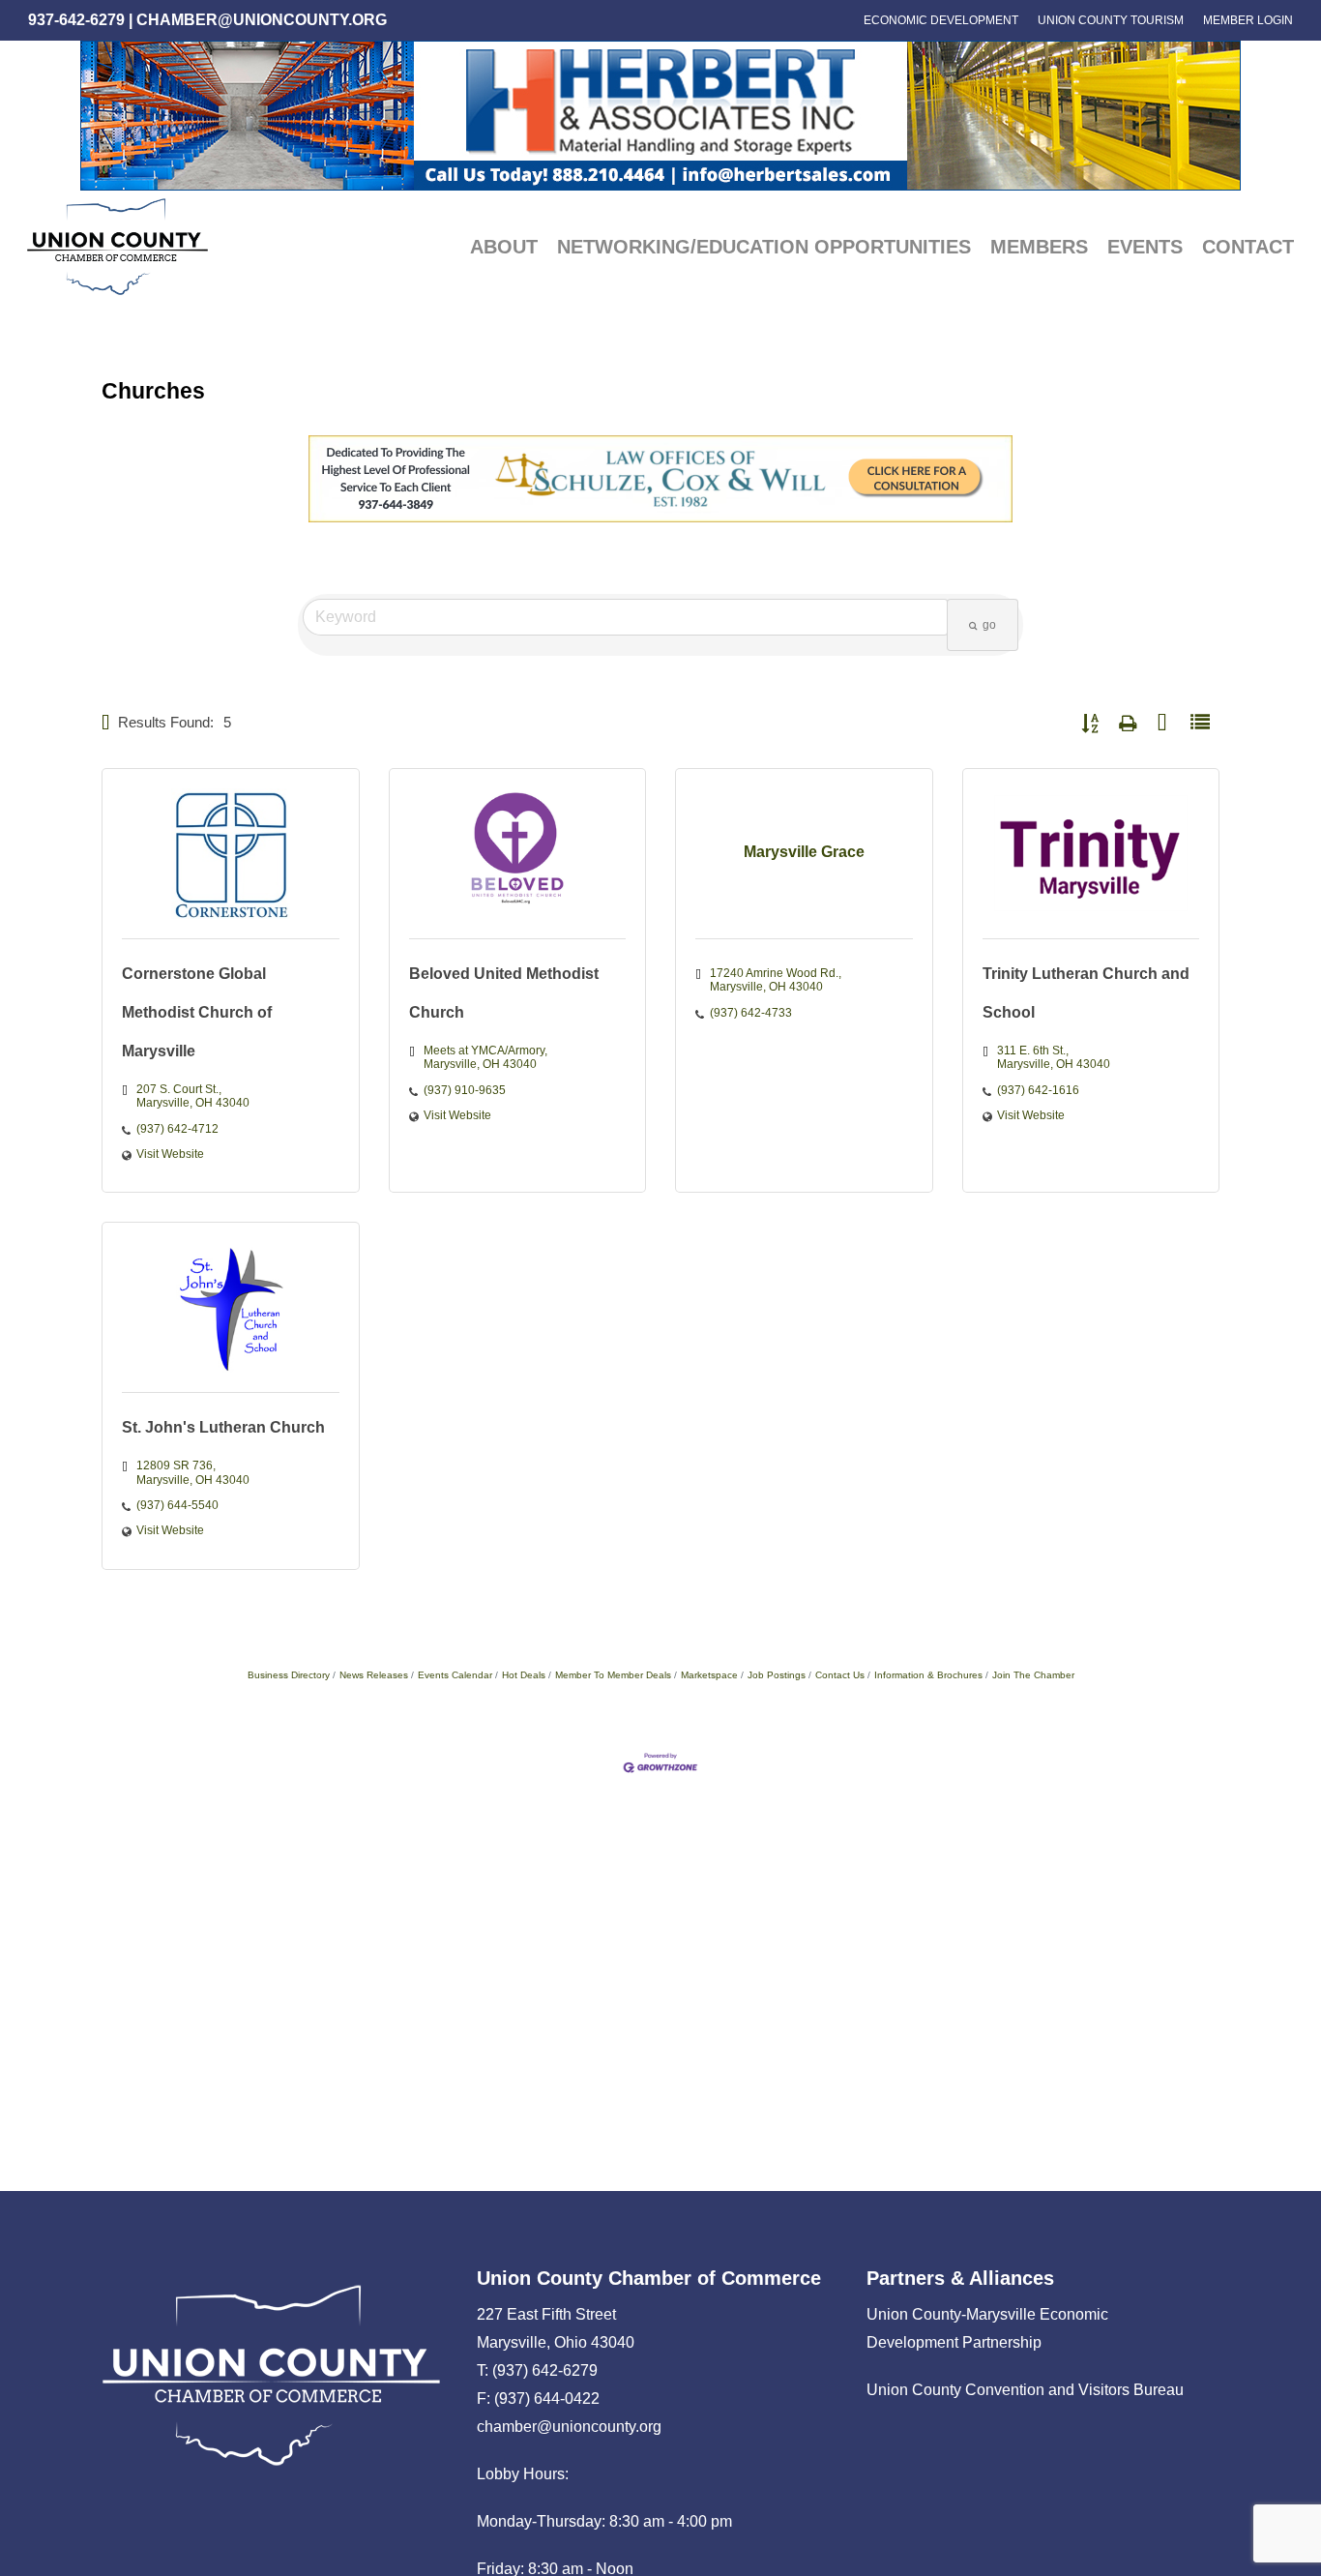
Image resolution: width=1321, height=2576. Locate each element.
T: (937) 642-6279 (537, 2370)
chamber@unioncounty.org (262, 20)
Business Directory (289, 1675)
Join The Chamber (1033, 1675)
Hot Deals (524, 1675)
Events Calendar (455, 1675)
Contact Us (840, 1675)
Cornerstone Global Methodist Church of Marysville (197, 1012)
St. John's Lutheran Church (223, 1427)
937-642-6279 (76, 20)
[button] (106, 723)
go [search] (989, 625)
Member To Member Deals (613, 1675)
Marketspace (709, 1675)
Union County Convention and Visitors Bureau (1025, 2390)
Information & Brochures (928, 1675)
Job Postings (777, 1675)
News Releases (374, 1675)
